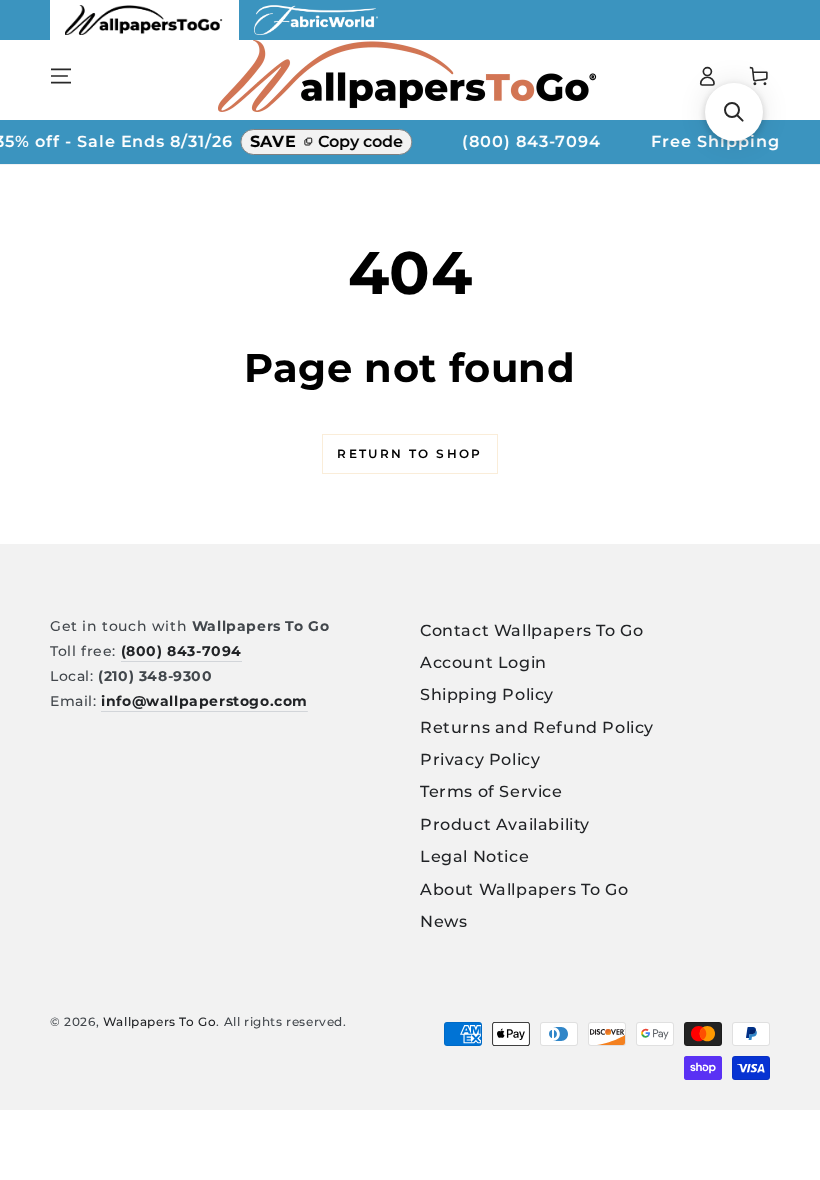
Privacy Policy (480, 759)
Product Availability (505, 824)
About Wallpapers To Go (524, 889)
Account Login (483, 662)
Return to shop (410, 453)
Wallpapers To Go (160, 1021)
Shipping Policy (487, 694)
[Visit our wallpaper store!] (144, 34)
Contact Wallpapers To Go (531, 630)
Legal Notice (474, 856)
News (443, 921)
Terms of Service (491, 791)
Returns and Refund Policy (537, 727)
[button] (734, 112)
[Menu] (61, 76)
